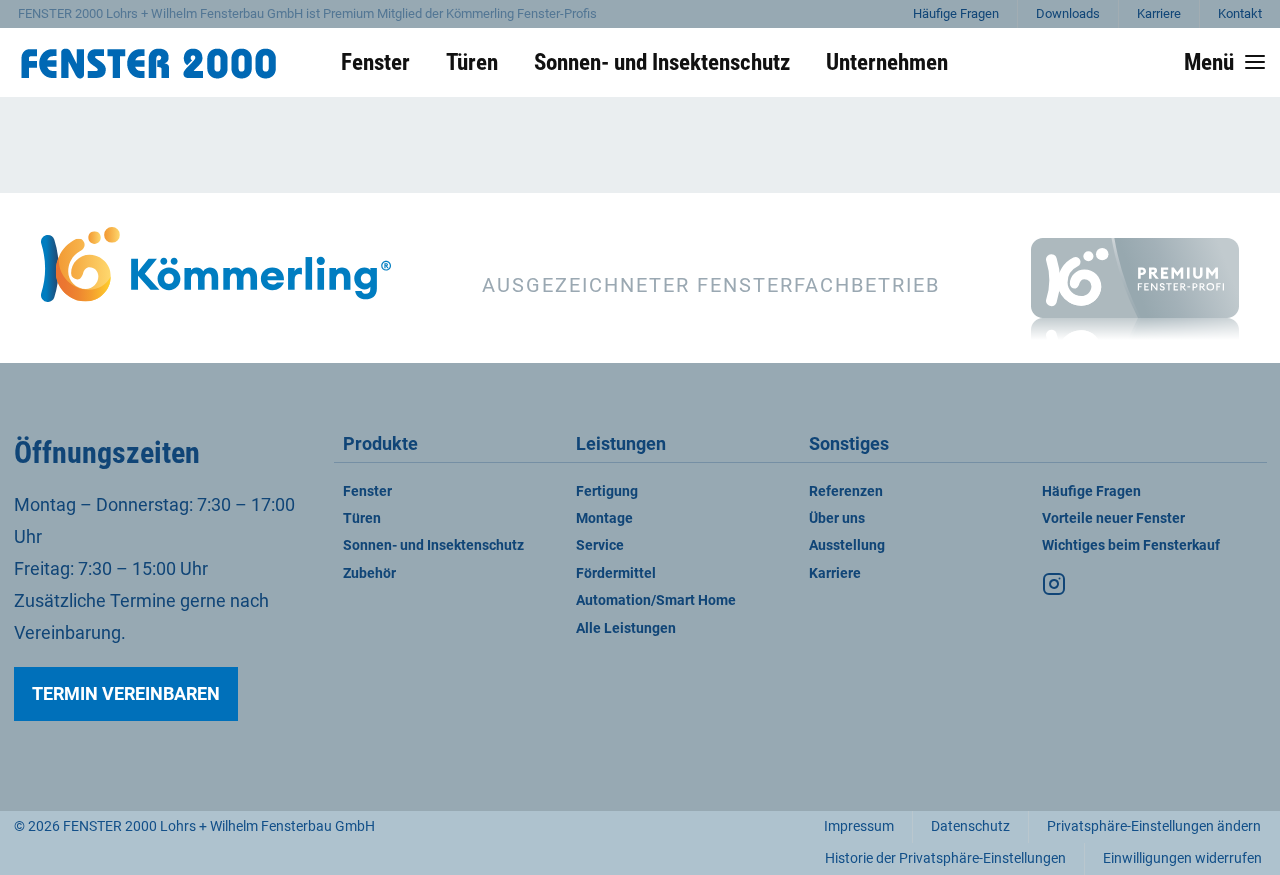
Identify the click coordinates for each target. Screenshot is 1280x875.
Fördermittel (616, 573)
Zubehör (369, 573)
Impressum (859, 826)
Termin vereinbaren (126, 693)
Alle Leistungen (626, 628)
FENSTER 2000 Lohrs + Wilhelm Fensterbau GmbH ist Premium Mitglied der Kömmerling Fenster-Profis (307, 13)
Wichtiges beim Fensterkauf (1131, 545)
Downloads (1068, 13)
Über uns (837, 518)
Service (600, 545)
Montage (604, 518)
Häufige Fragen (956, 13)
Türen (362, 518)
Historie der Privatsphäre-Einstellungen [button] (945, 858)
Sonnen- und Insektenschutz (433, 545)
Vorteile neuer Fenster (1113, 518)
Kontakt (1240, 13)
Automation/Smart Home (656, 600)
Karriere (1159, 13)
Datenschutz (970, 826)
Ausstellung (847, 545)
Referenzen (846, 491)
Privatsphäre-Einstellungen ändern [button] (1154, 826)
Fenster (367, 491)
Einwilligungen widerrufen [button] (1182, 858)
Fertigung (607, 491)
